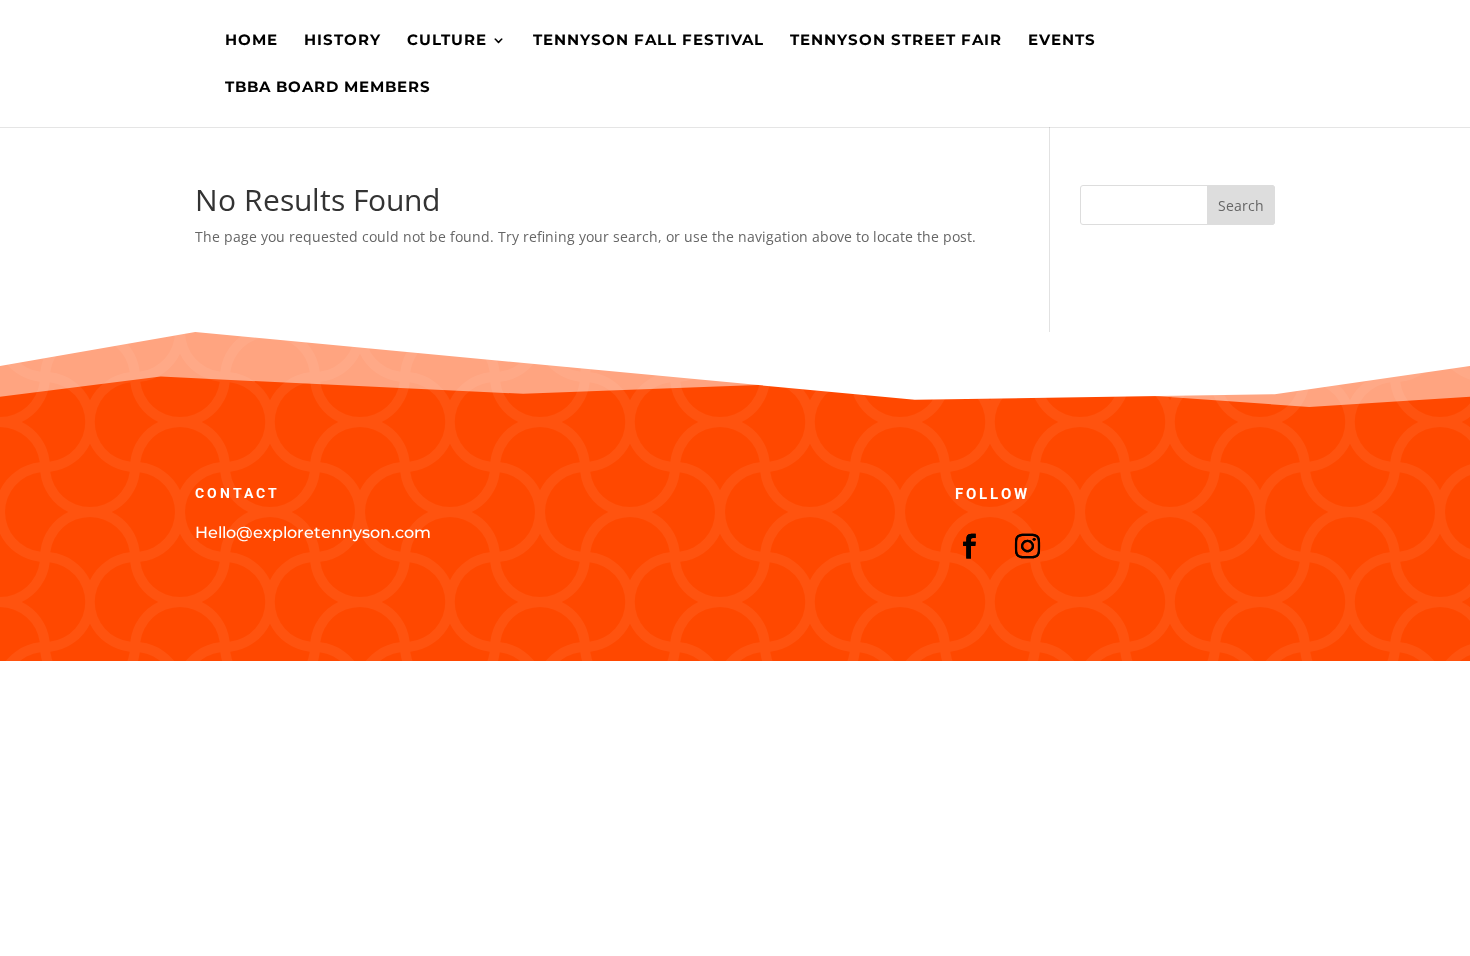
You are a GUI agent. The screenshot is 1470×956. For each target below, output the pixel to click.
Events (1062, 41)
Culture (447, 41)
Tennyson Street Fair (896, 41)
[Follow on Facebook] (970, 547)
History (342, 41)
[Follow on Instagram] (1028, 547)
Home (251, 41)
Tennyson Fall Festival (648, 41)
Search (1241, 205)
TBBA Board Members (328, 88)
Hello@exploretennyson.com (313, 532)
